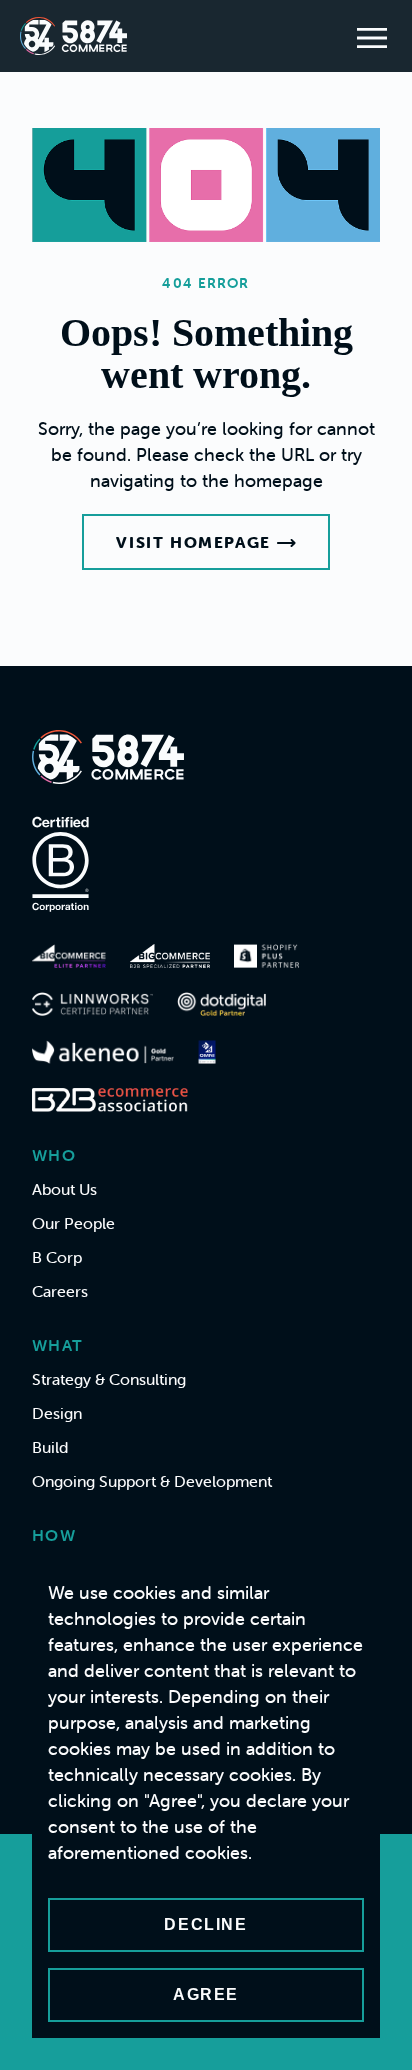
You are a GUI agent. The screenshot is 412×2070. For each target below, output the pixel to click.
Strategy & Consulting (109, 1379)
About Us (64, 1189)
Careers (60, 1291)
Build (50, 1447)
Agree (206, 1994)
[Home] (73, 36)
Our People (73, 1223)
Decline (205, 1924)
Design (57, 1413)
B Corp (57, 1257)
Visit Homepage (193, 542)
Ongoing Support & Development (152, 1481)
